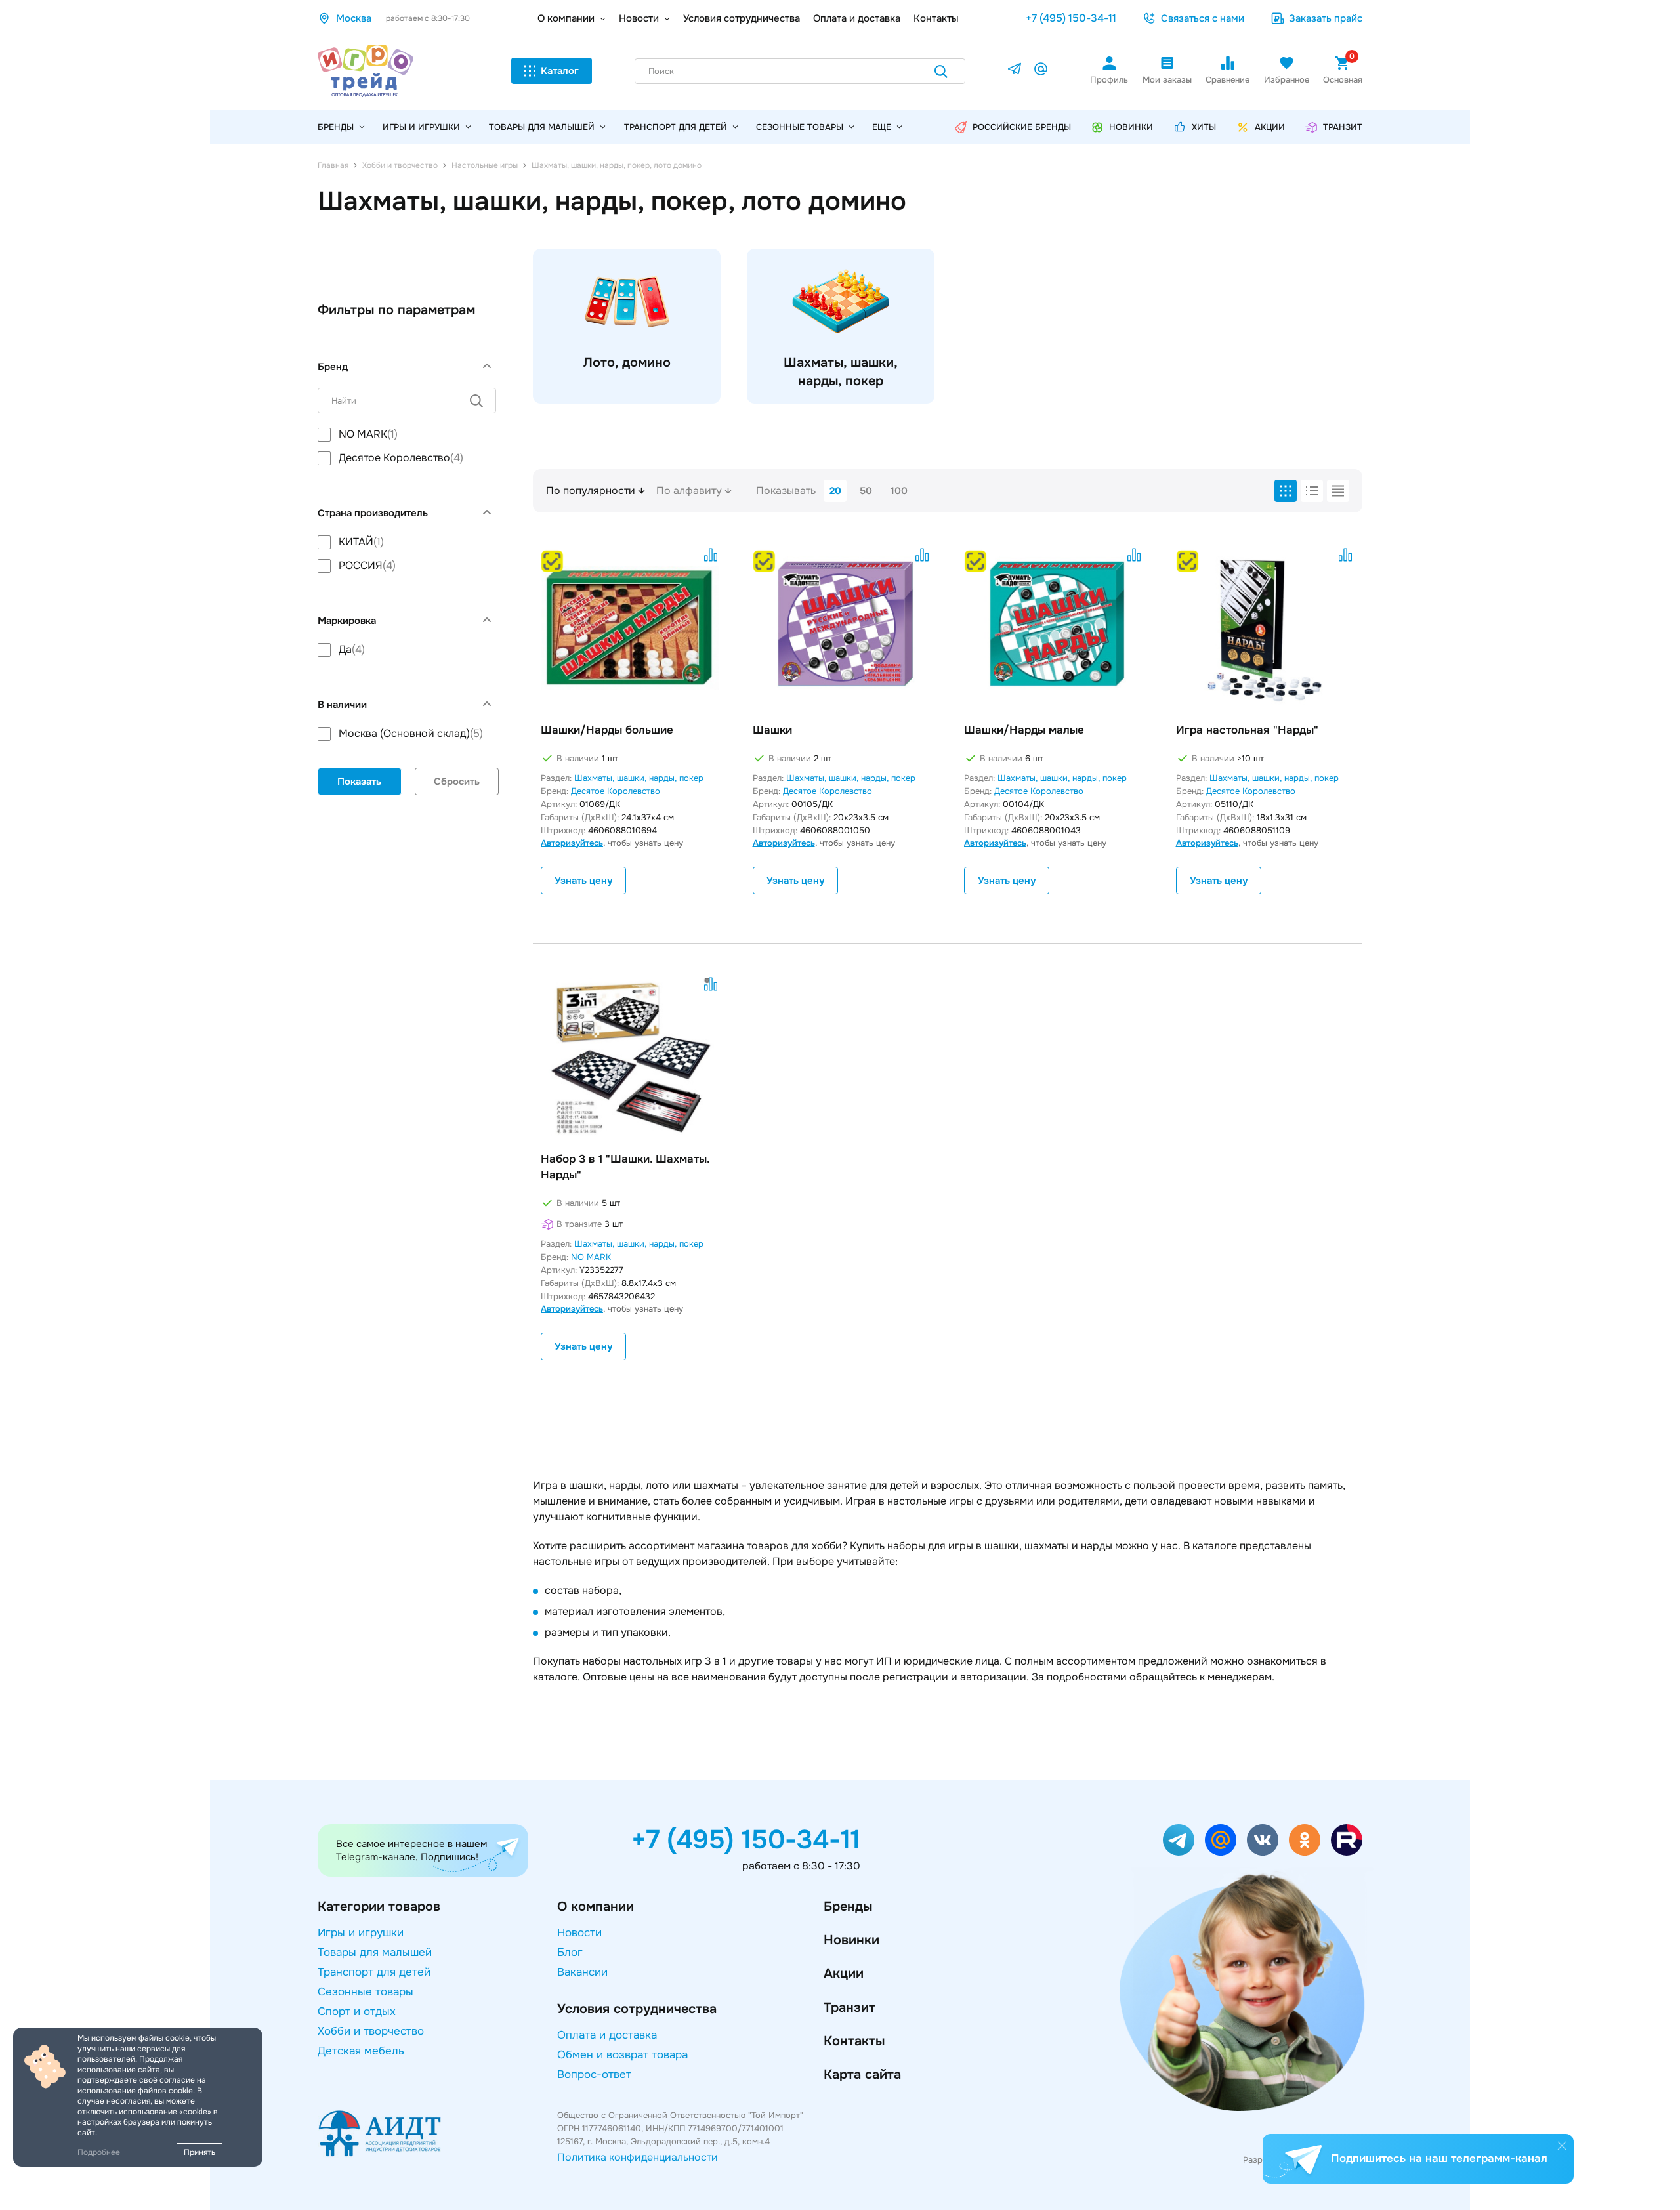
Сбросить (457, 782)
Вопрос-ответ (594, 2074)
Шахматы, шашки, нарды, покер (639, 778)
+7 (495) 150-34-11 (1071, 18)
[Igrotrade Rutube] (1347, 1840)
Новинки (851, 1940)
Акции (844, 1973)
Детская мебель (361, 2051)
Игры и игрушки (421, 127)
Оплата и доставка (857, 18)
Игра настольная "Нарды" (1247, 730)
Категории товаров (379, 1907)
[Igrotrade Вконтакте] (1263, 1840)
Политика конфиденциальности (638, 2157)
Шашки (772, 730)
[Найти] (941, 74)
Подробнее (99, 2152)
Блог (570, 1952)
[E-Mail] (1041, 71)
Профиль (1109, 80)
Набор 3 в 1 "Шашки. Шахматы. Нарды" (625, 1167)
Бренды (848, 1907)
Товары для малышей (542, 127)
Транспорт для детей (676, 127)
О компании (566, 18)
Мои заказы (1167, 80)
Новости (639, 18)
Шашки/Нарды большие (607, 730)
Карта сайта (862, 2074)
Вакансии (582, 1972)
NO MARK (591, 1257)
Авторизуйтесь (572, 843)
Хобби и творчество (371, 2031)
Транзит (850, 2008)
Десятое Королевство (616, 791)
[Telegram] (1015, 71)
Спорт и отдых (357, 2012)
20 (835, 491)
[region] (407, 446)
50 (866, 491)
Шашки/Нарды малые (1024, 730)
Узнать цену (583, 881)
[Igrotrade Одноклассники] (1305, 1840)
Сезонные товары (800, 127)
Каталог (560, 71)
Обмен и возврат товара (622, 2055)
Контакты (936, 18)
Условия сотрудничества (742, 18)
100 (899, 491)
